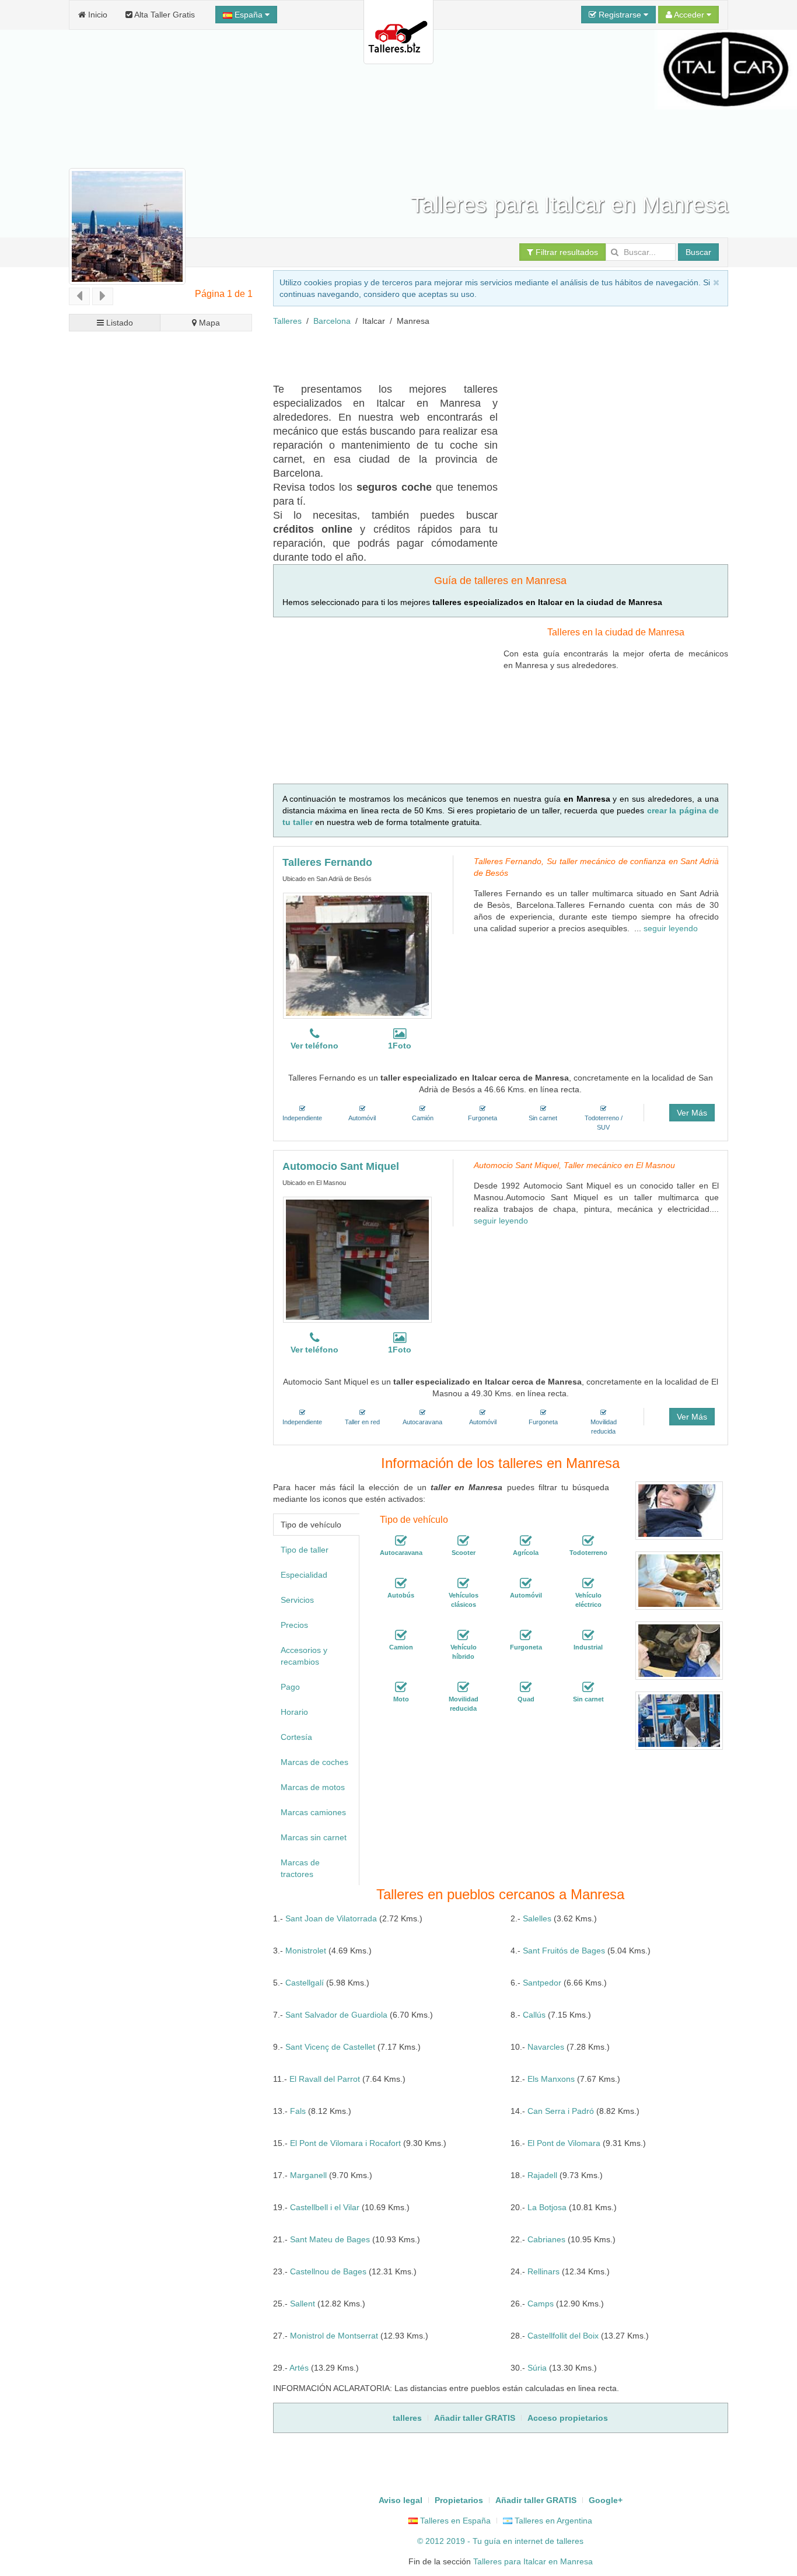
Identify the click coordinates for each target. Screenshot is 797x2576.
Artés (299, 2368)
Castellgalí (305, 1983)
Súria (537, 2368)
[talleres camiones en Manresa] (401, 1635)
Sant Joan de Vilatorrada (331, 1918)
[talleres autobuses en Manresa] (401, 1584)
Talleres (287, 321)
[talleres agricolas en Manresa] (526, 1541)
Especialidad (304, 1575)
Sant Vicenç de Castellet (330, 2047)
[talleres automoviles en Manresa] (526, 1584)
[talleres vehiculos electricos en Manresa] (588, 1584)
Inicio (97, 15)
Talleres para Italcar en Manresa (533, 2561)
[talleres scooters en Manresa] (463, 1541)
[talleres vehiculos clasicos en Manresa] (463, 1584)
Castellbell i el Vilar (325, 2207)
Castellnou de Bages (328, 2271)
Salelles (537, 1918)
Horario (294, 1712)
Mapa (208, 323)
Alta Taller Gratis (164, 15)
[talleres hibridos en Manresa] (463, 1635)
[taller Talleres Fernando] (357, 956)
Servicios (297, 1600)
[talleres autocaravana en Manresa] (401, 1541)
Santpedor (542, 1983)
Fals (298, 2111)
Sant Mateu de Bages (330, 2239)
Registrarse (620, 15)
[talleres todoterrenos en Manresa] (588, 1541)
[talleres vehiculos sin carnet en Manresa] (588, 1687)
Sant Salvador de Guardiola (336, 2015)
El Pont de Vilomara (564, 2143)
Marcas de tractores (300, 1868)
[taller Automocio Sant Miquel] (357, 1260)
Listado (118, 323)
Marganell (308, 2175)
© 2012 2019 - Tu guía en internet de (487, 2541)
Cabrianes (546, 2239)
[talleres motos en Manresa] (401, 1687)
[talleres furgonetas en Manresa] (526, 1635)
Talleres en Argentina (552, 2521)
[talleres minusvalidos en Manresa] (463, 1687)
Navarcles (546, 2047)
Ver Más (692, 1113)
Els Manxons (551, 2079)
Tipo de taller (305, 1550)
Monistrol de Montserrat (334, 2336)
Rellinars (543, 2271)
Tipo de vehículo (311, 1525)
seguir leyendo (671, 928)
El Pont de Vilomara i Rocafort (345, 2143)
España (249, 15)
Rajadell (542, 2175)
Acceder (689, 15)
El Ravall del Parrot (325, 2079)
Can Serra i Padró (561, 2111)
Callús (534, 2015)
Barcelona (332, 321)
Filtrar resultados (566, 252)
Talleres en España (454, 2521)
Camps (541, 2304)
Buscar (698, 252)
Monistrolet (306, 1951)
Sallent (303, 2304)
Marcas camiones (313, 1812)
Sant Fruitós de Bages (564, 1951)
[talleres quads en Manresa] (526, 1687)
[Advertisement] (485, 353)
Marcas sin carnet (314, 1837)
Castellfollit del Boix (563, 2336)
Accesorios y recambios (304, 1656)
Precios (294, 1625)
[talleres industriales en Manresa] (588, 1635)
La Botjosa (547, 2207)
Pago (290, 1687)
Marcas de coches (314, 1762)
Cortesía (296, 1737)
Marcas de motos (313, 1787)
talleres (570, 2541)
